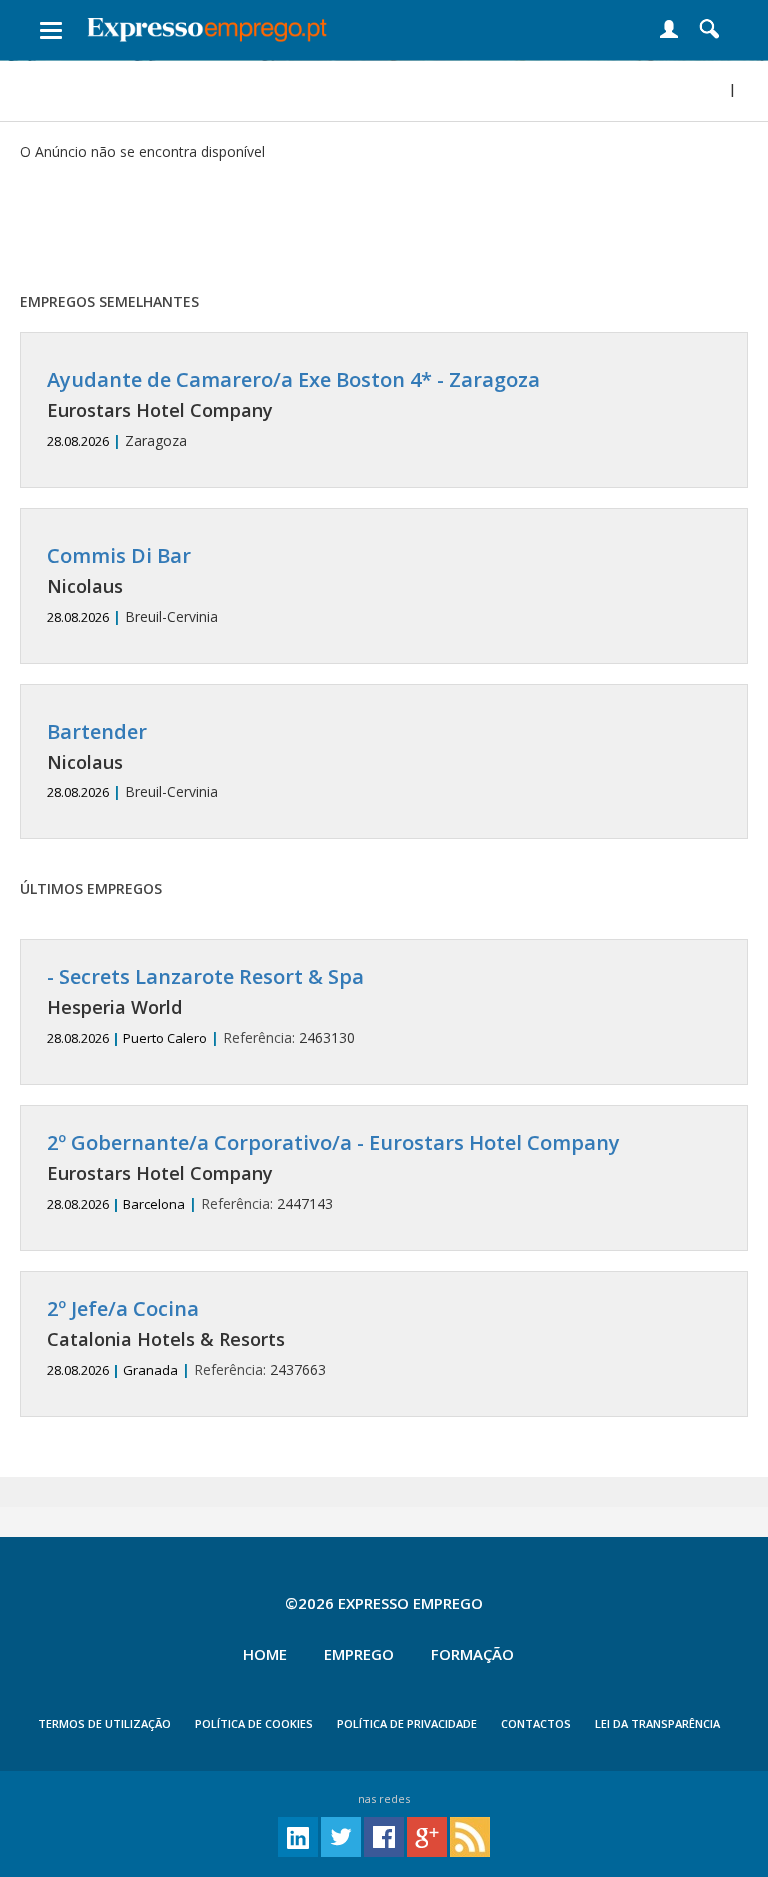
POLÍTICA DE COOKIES (254, 1723)
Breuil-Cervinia (132, 585)
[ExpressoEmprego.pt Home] (207, 25)
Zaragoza (293, 409)
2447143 (333, 1172)
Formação (472, 1654)
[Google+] (427, 1835)
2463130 (205, 1006)
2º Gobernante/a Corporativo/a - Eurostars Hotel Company (333, 1142)
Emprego (359, 1654)
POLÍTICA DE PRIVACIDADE (407, 1723)
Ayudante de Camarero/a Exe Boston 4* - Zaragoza (293, 379)
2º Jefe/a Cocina (123, 1308)
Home (265, 1654)
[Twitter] (341, 1835)
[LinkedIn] (298, 1835)
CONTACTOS (536, 1723)
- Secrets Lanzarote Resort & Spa (205, 976)
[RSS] (470, 1835)
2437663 (186, 1338)
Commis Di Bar (119, 555)
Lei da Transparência (657, 1723)
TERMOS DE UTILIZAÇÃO (104, 1723)
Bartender (97, 731)
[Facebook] (384, 1835)
